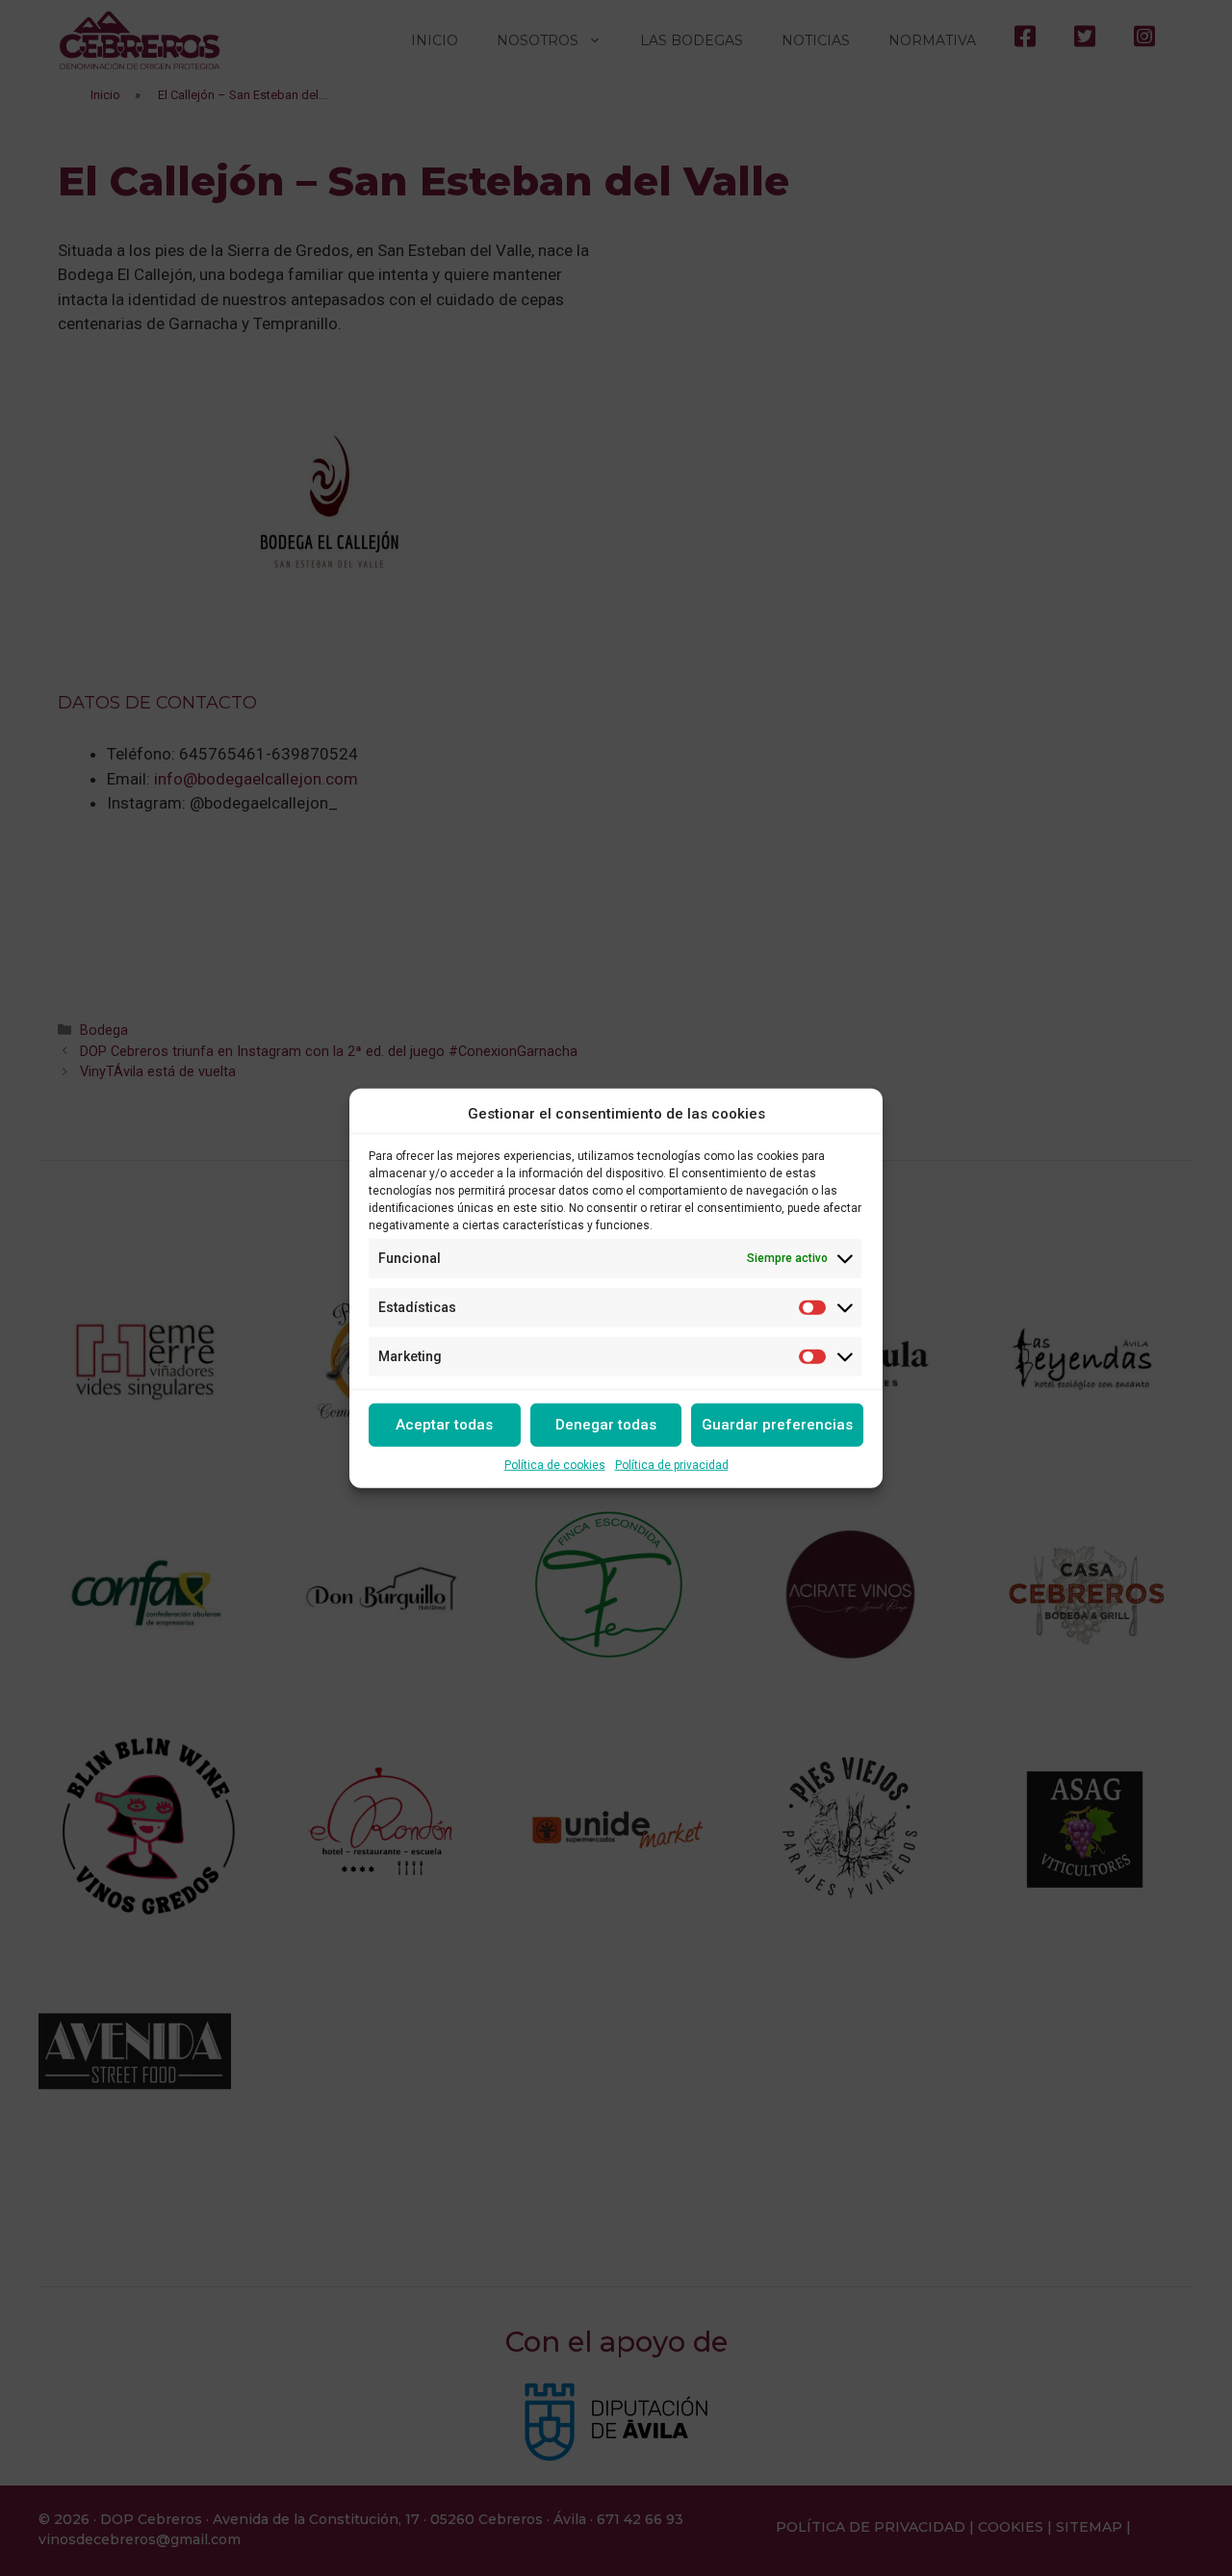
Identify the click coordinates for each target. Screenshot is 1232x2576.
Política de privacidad (672, 1464)
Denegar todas (606, 1425)
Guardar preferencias (777, 1425)
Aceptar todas (444, 1425)
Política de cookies (555, 1464)
